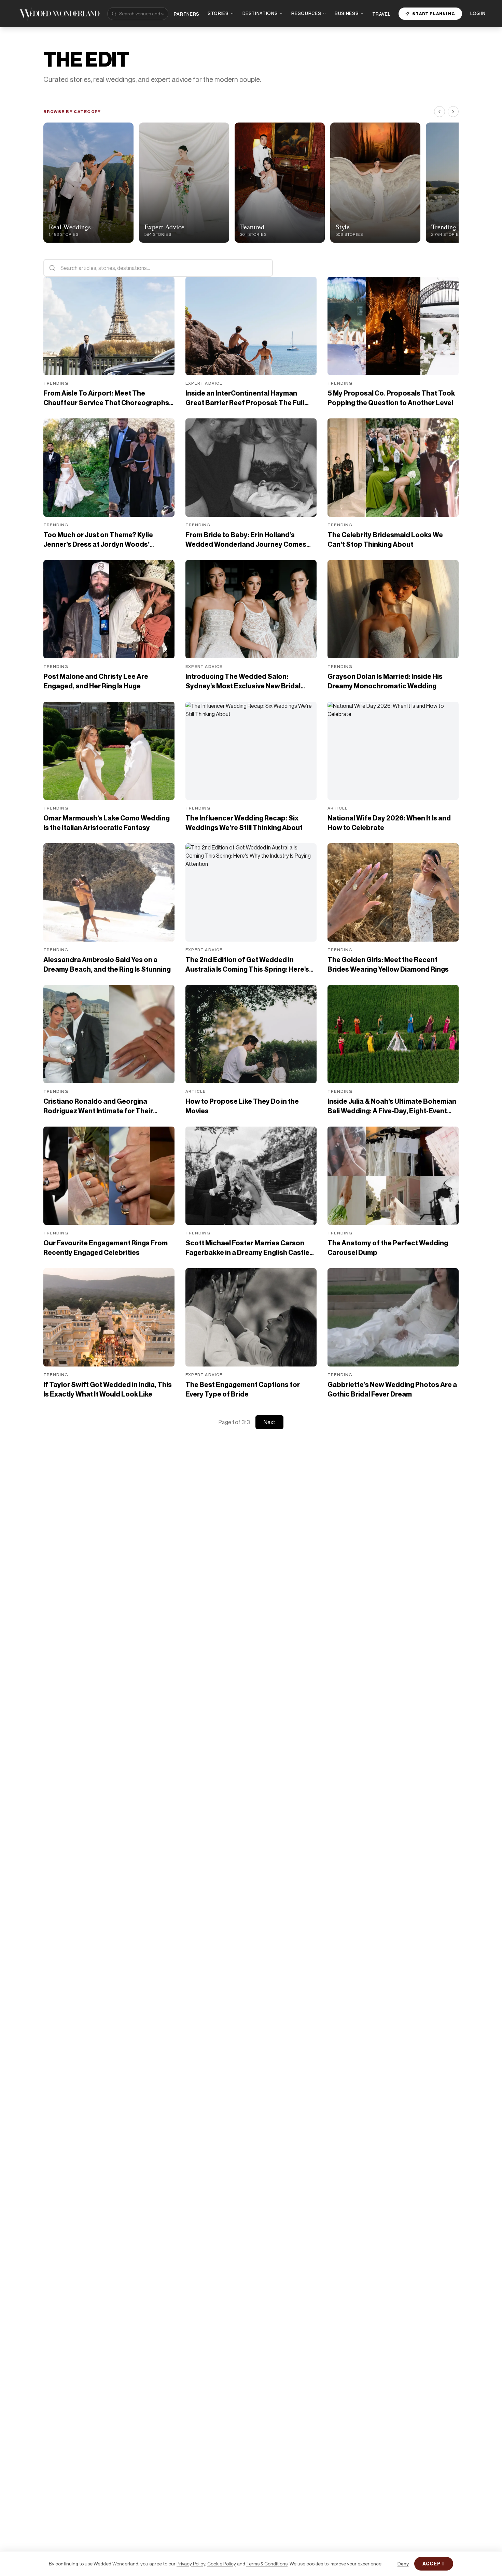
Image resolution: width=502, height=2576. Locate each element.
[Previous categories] (440, 112)
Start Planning (434, 13)
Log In (478, 13)
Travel (381, 14)
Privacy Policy (191, 2564)
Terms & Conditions (267, 2564)
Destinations (260, 13)
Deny (403, 2564)
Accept (434, 2564)
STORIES (218, 13)
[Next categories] (453, 112)
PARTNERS (187, 14)
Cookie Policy (222, 2564)
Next (269, 1422)
